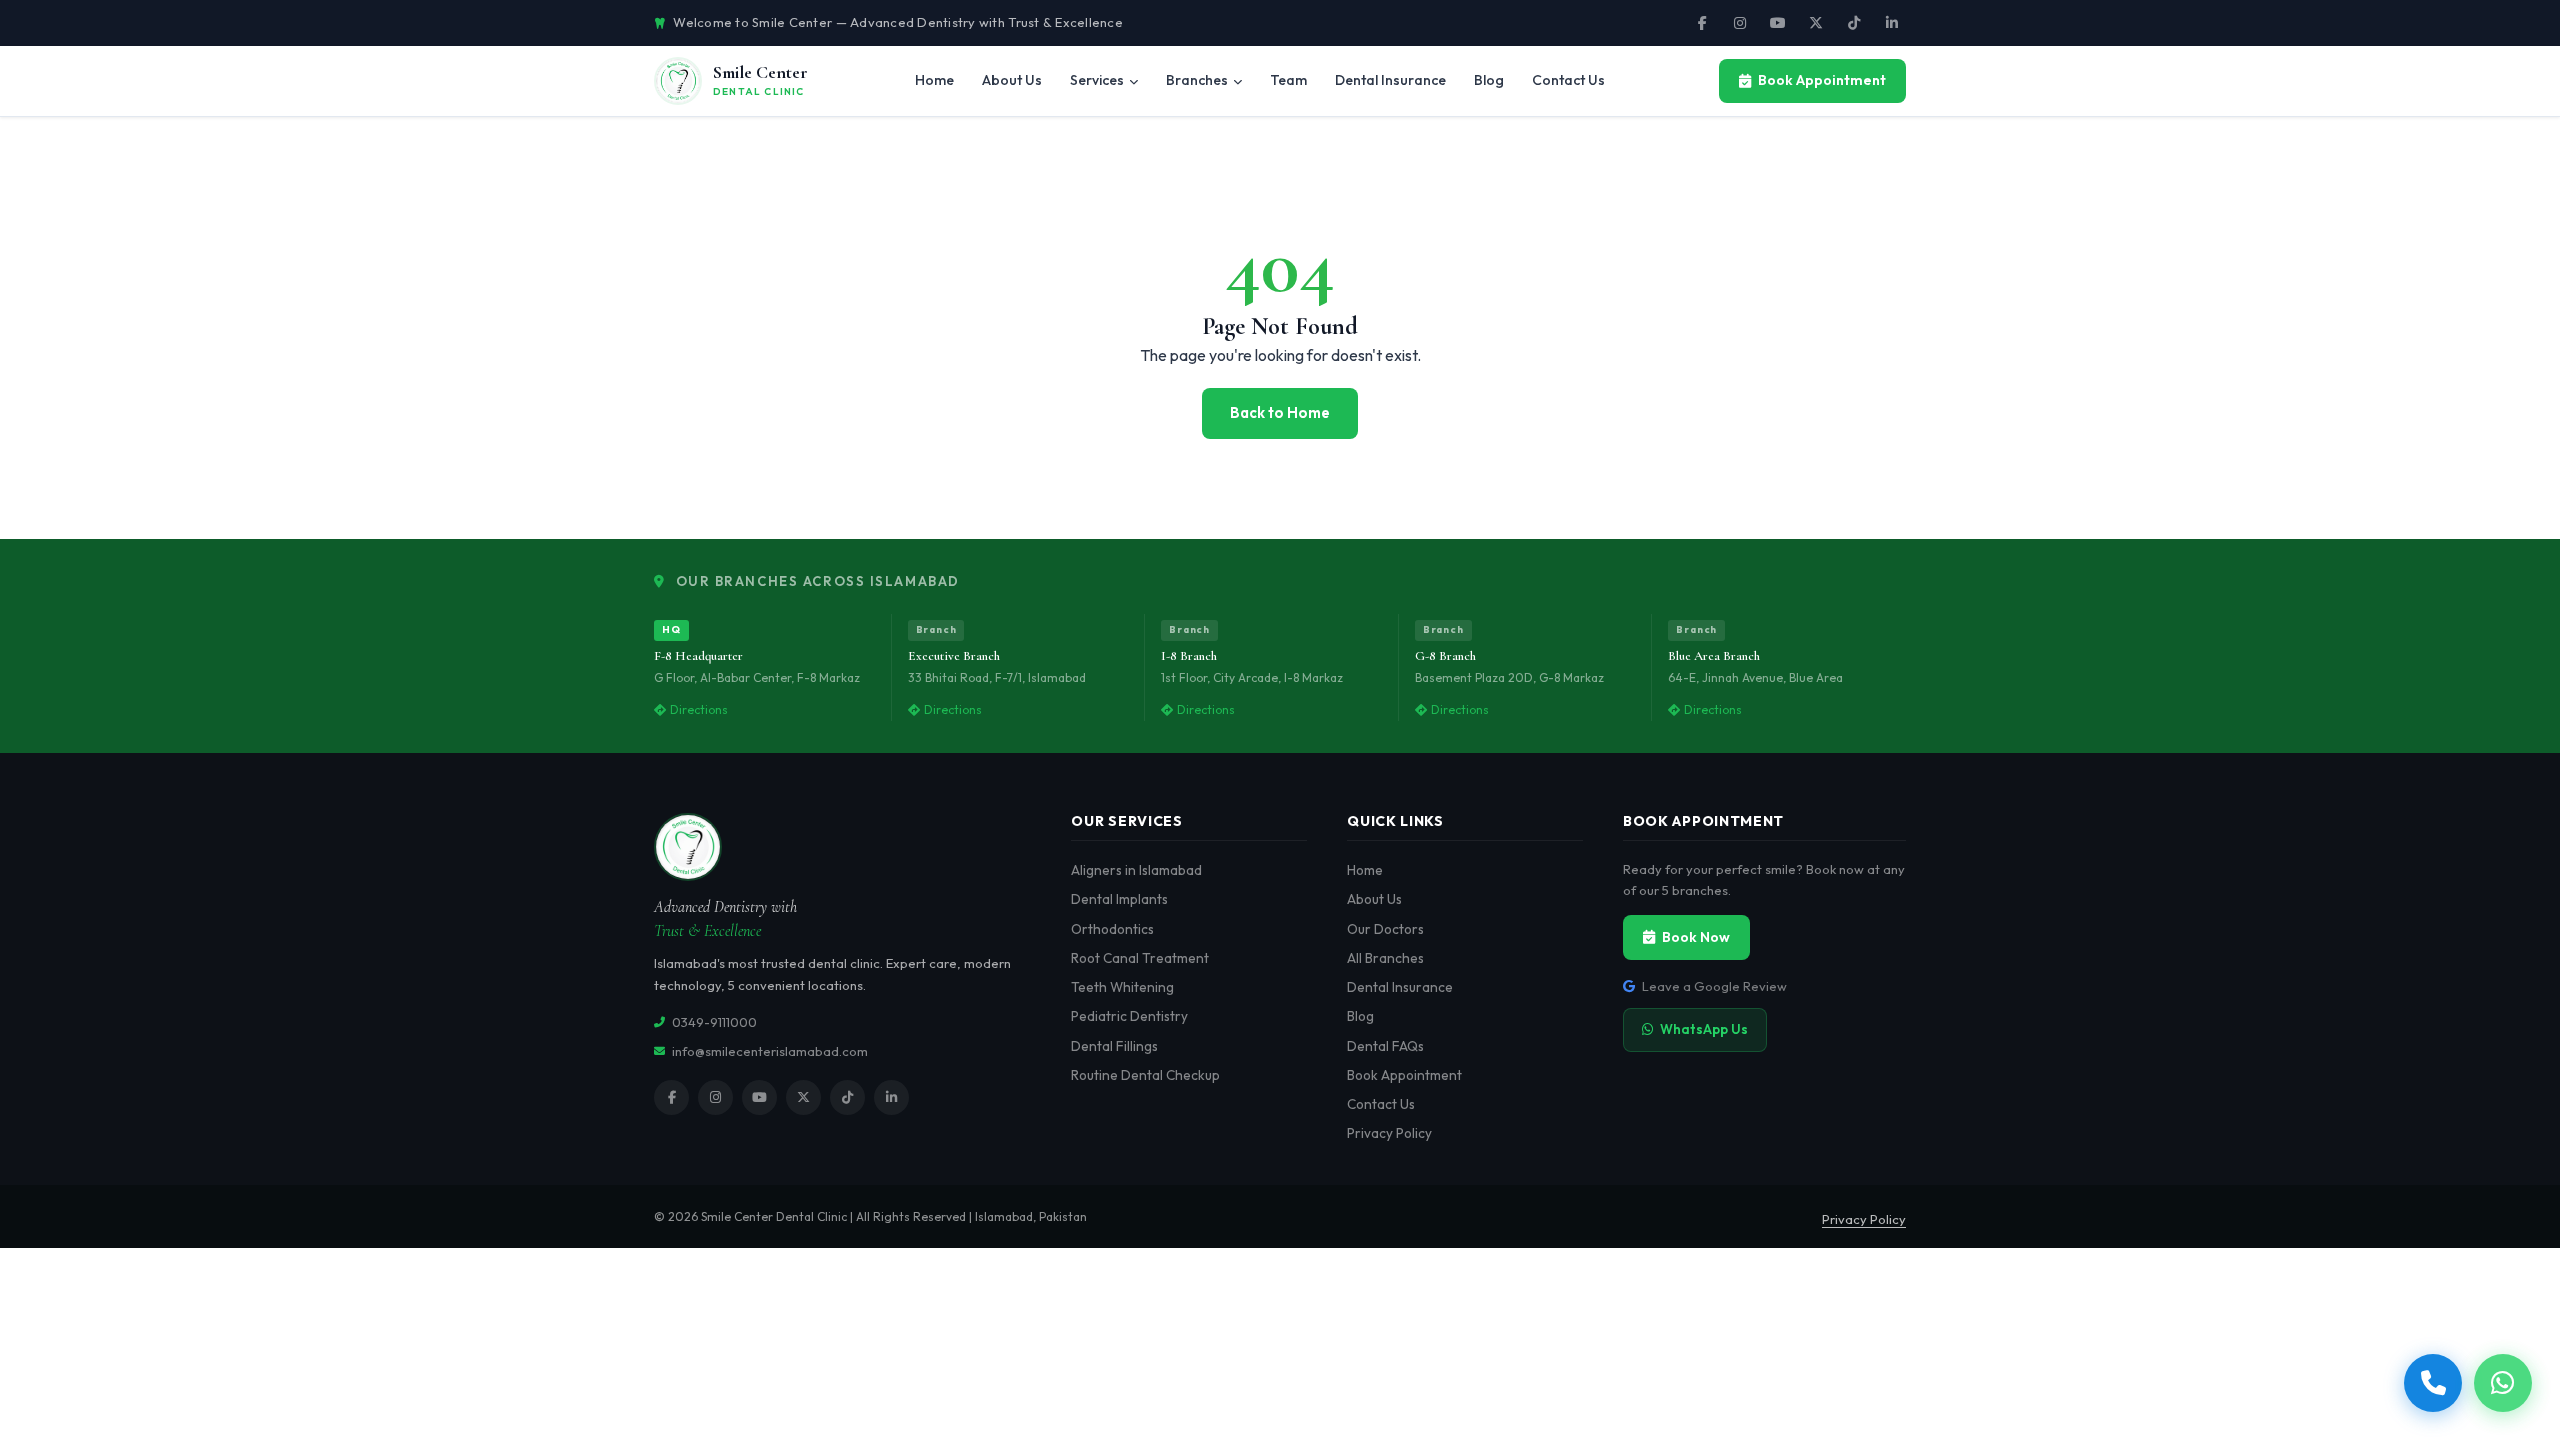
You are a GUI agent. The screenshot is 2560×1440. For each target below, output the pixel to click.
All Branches (1385, 958)
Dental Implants (1119, 899)
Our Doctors (1385, 929)
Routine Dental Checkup (1145, 1075)
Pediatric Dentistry (1129, 1016)
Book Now (1696, 937)
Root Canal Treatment (1140, 958)
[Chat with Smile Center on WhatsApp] (2503, 1383)
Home (1365, 870)
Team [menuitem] (1288, 80)
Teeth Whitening (1122, 987)
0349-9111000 (714, 1022)
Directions (699, 709)
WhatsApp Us (1704, 1029)
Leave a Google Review (1714, 986)
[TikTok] (1854, 23)
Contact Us (1381, 1104)
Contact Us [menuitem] (1568, 80)
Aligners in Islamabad (1136, 870)
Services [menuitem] (1097, 80)
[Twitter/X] (803, 1097)
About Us (1374, 899)
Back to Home (1280, 412)
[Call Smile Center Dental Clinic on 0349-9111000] (2433, 1383)
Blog (1360, 1016)
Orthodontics (1112, 929)
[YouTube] (1778, 23)
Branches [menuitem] (1197, 80)
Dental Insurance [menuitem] (1390, 80)
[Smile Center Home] (842, 847)
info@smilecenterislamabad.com (770, 1051)
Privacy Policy (1389, 1133)
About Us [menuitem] (1012, 80)
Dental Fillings (1114, 1046)
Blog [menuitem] (1489, 80)
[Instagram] (1740, 23)
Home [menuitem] (934, 80)
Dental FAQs (1385, 1046)
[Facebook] (1702, 23)
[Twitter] (1816, 23)
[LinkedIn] (1892, 23)
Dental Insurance (1400, 987)
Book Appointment (1822, 80)
